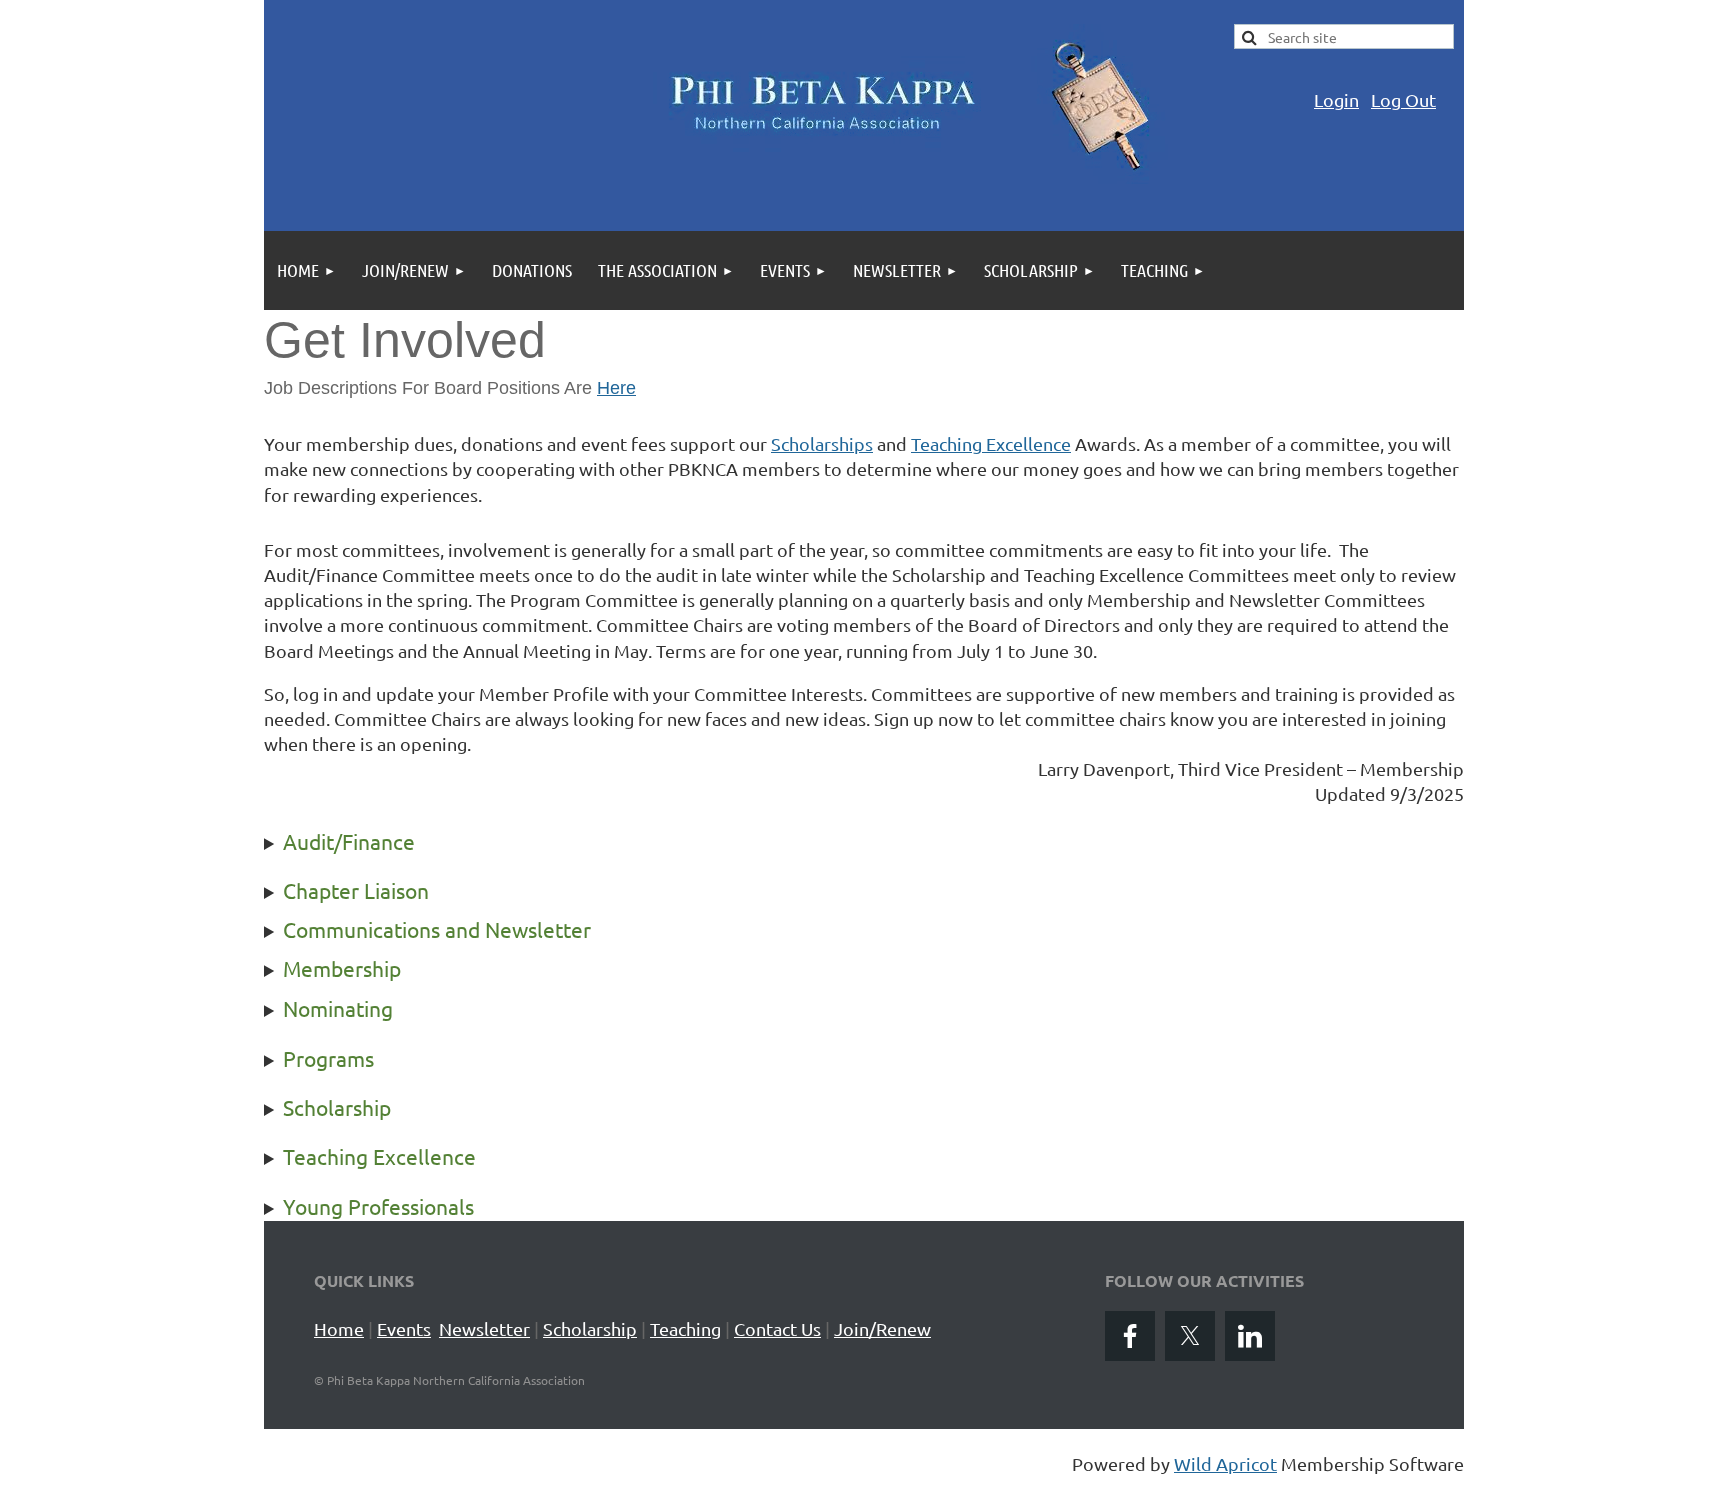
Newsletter (484, 1328)
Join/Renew (882, 1328)
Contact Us (777, 1328)
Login (1336, 99)
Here (616, 388)
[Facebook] (1130, 1336)
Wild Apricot (1225, 1463)
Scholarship (590, 1328)
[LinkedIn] (1250, 1336)
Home (339, 1328)
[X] (1190, 1336)
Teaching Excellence (991, 443)
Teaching (685, 1328)
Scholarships (822, 443)
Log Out (1403, 99)
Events (404, 1328)
